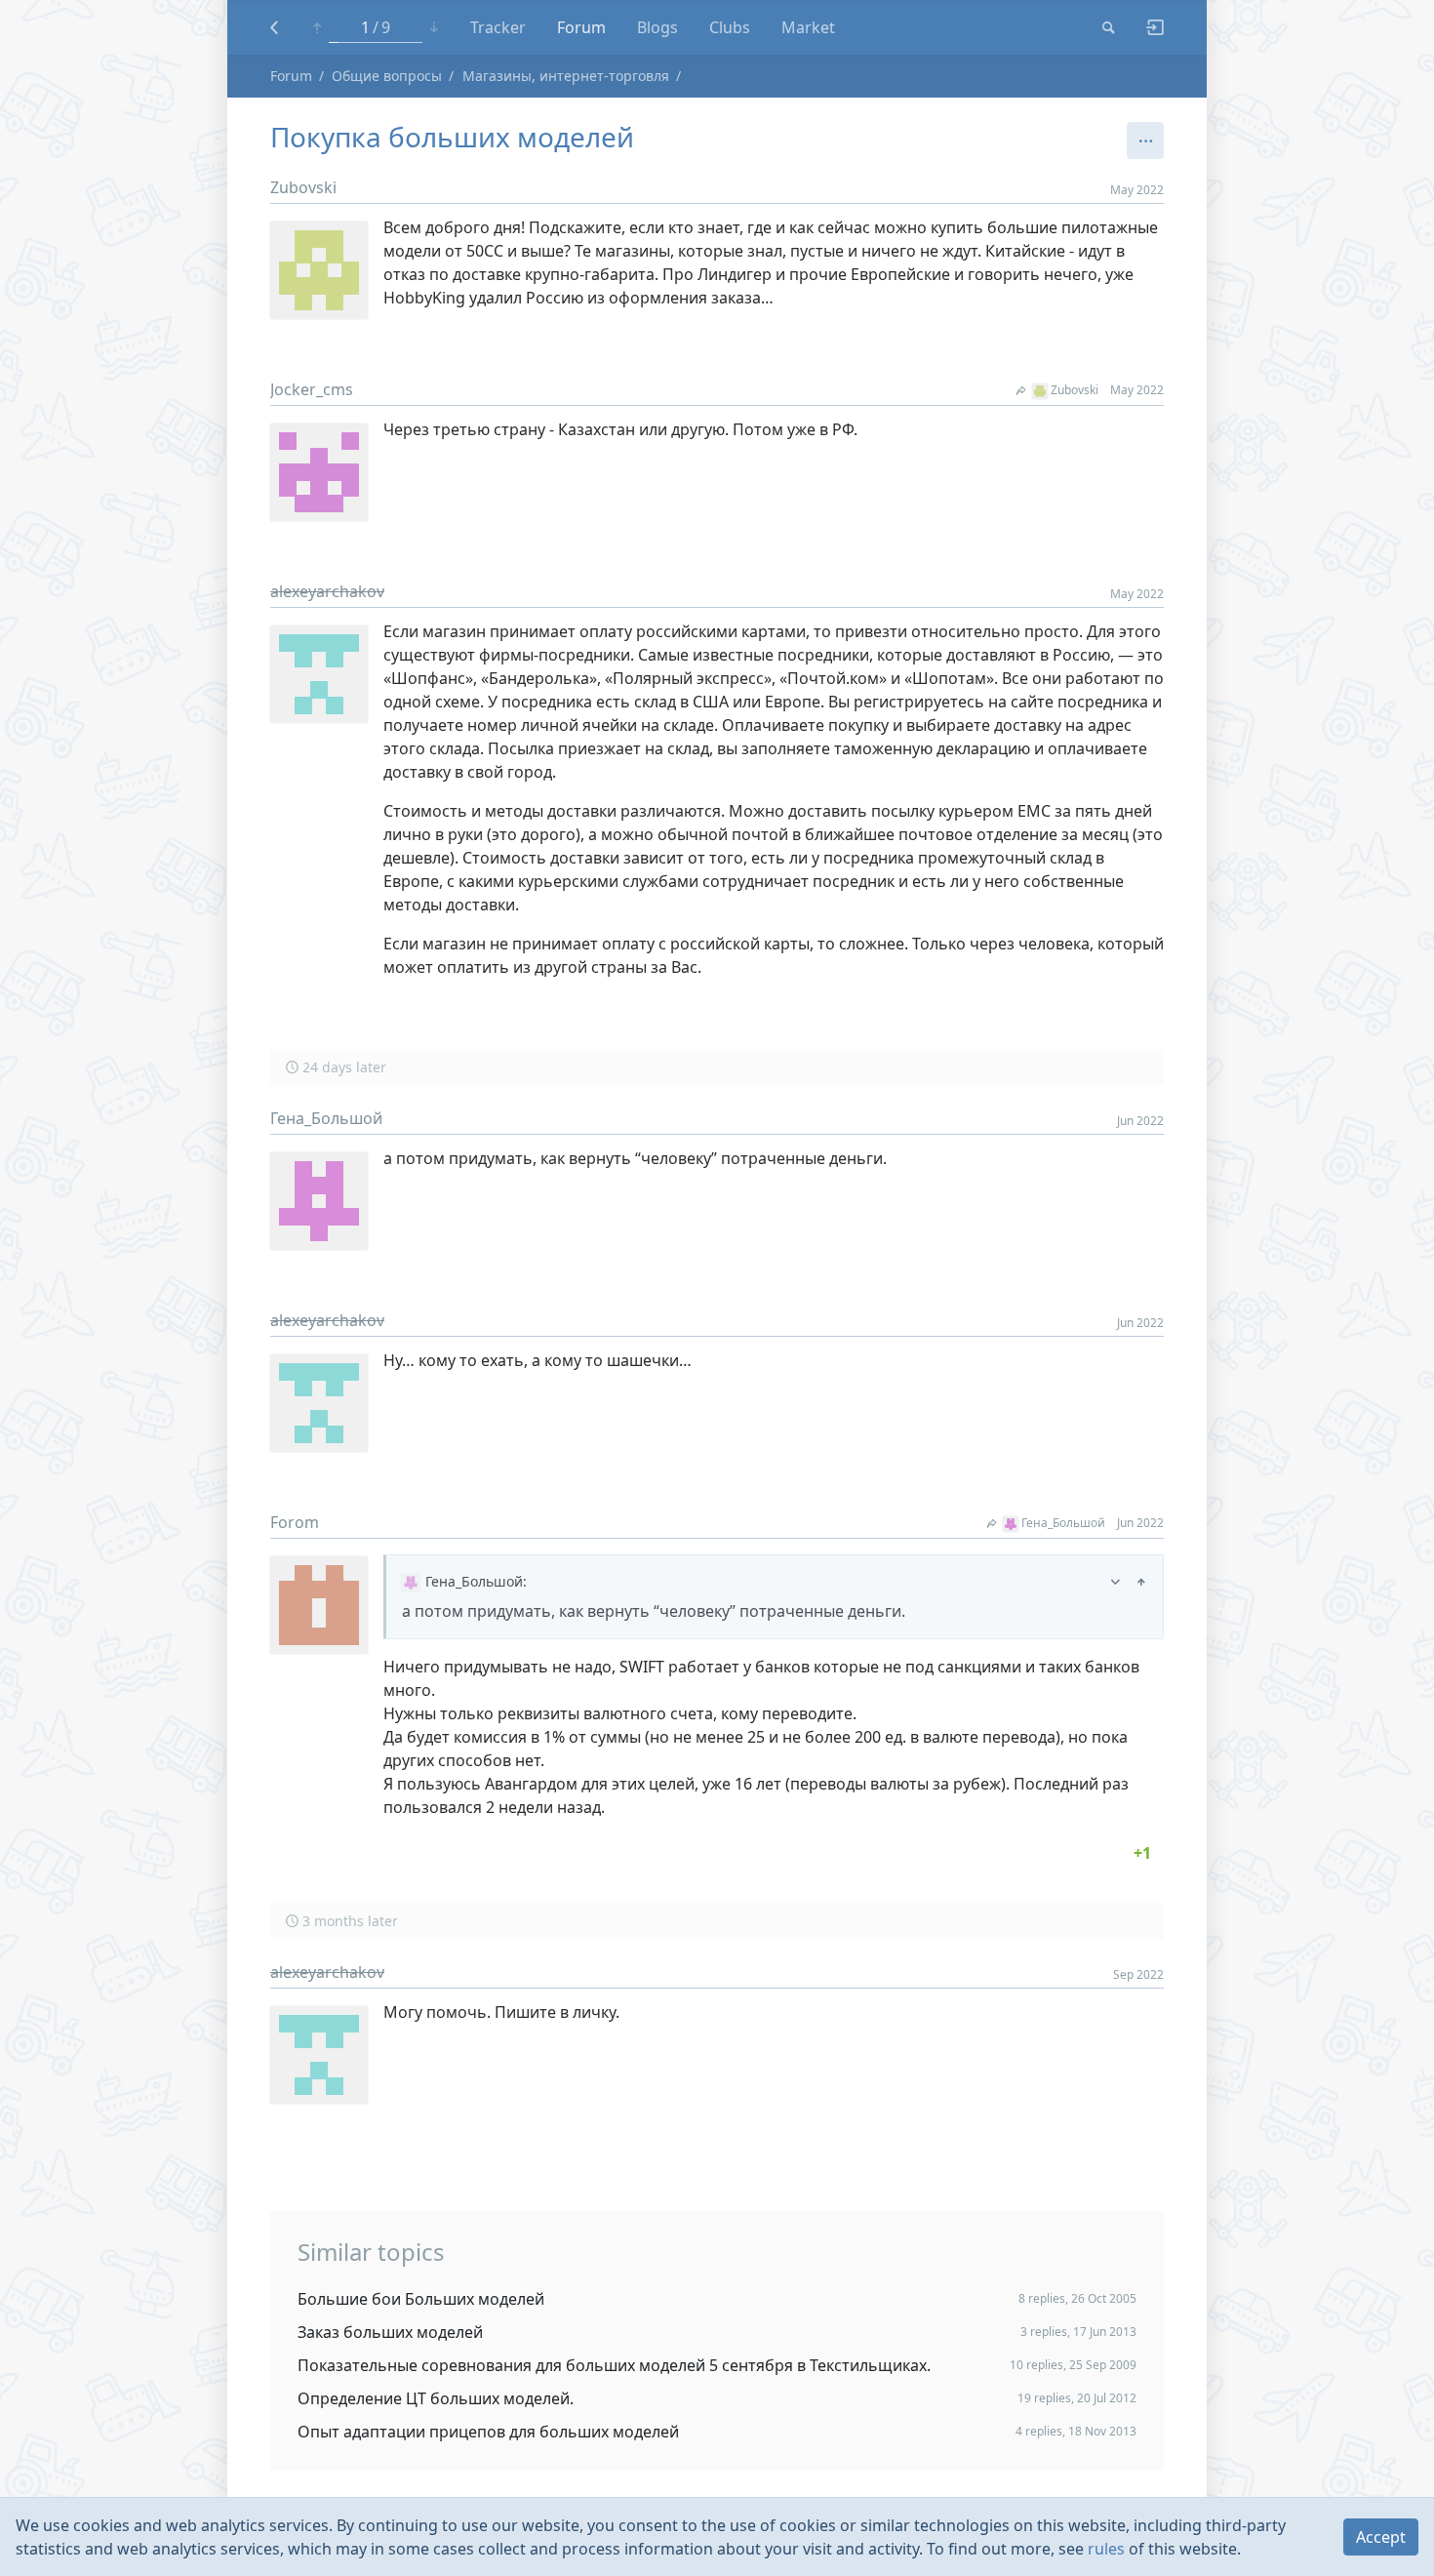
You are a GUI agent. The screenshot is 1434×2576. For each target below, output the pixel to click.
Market (808, 27)
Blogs (657, 27)
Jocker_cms (312, 389)
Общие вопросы (387, 76)
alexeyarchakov (327, 591)
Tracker (498, 27)
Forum (581, 27)
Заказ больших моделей (390, 2332)
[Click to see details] (1142, 1853)
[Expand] (1115, 1581)
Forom (295, 1522)
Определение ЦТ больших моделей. (436, 2398)
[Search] (1109, 27)
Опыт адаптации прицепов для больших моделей (488, 2432)
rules (1106, 2549)
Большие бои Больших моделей (421, 2299)
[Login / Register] (1147, 27)
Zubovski (303, 187)
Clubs (730, 27)
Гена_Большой (326, 1118)
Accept (1381, 2537)
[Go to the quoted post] (1141, 1581)
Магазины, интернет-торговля (566, 76)
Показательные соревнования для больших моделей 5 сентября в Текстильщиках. (614, 2365)
